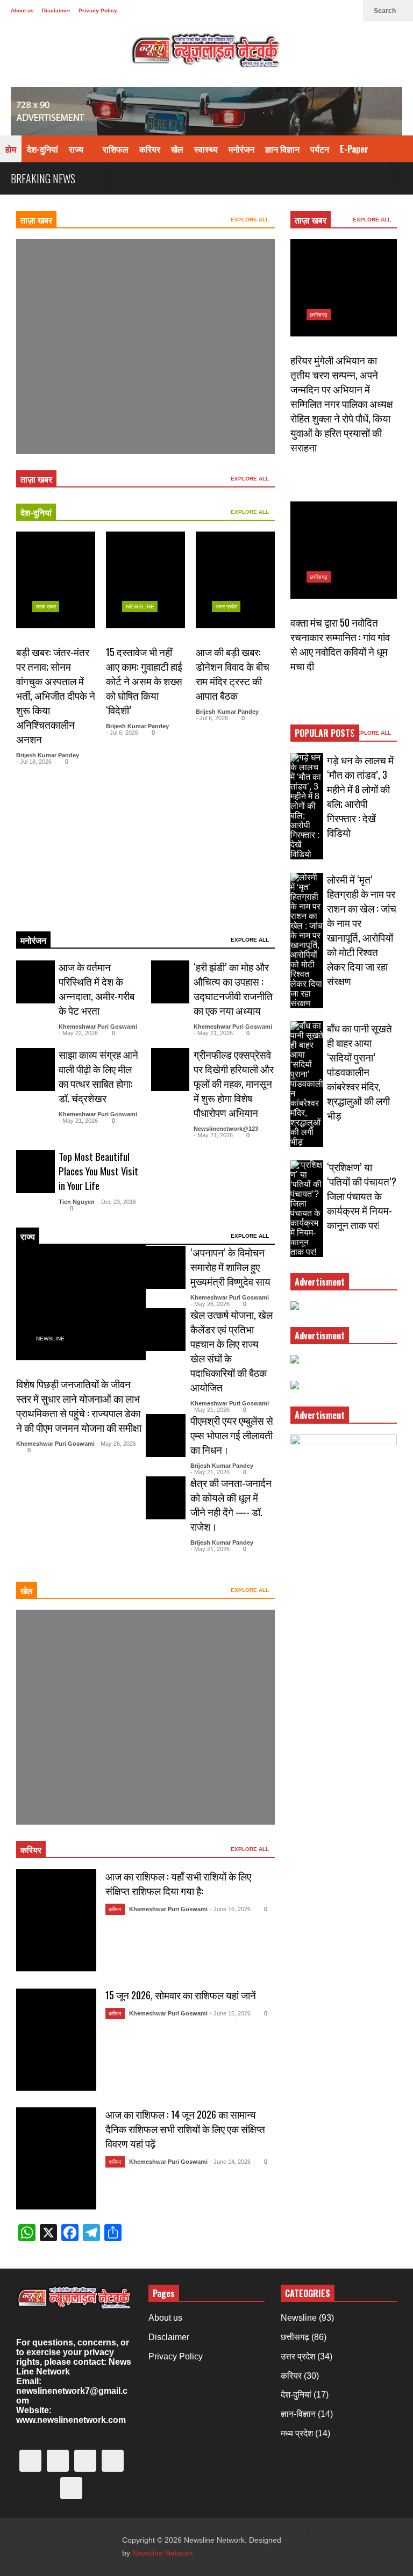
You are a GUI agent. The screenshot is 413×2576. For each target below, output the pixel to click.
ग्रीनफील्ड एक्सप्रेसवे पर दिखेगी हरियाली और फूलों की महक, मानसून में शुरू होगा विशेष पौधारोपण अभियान (234, 1083)
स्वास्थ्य (206, 149)
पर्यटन (320, 149)
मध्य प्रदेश (297, 2433)
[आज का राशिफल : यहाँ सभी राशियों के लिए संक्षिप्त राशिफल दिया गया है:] (56, 1920)
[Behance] (315, 11)
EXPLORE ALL (251, 220)
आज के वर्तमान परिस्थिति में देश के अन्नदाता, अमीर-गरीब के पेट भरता (97, 988)
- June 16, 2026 (230, 1909)
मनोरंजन (241, 149)
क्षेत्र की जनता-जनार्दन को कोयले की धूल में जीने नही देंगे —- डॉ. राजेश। (231, 1504)
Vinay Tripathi (52, 419)
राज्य (77, 149)
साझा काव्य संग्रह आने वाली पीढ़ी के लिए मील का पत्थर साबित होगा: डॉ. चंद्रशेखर (98, 1076)
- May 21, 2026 (213, 1033)
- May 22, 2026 (78, 1033)
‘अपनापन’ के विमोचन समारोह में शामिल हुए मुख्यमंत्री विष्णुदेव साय (230, 1267)
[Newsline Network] (206, 54)
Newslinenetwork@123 (226, 1129)
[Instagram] (298, 11)
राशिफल (116, 149)
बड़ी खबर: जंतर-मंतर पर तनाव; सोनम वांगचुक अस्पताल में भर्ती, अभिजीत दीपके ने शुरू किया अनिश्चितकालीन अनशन (56, 695)
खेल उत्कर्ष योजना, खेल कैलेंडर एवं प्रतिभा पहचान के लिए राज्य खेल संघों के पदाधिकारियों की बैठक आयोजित (232, 1351)
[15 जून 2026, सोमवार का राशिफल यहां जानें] (56, 2040)
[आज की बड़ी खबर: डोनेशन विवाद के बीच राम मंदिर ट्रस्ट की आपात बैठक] (235, 580)
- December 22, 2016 (98, 1789)
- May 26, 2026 (116, 1444)
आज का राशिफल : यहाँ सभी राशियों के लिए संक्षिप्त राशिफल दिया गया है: (178, 1883)
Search (386, 11)
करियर (150, 149)
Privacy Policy (98, 10)
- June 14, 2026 (230, 2162)
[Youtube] (332, 11)
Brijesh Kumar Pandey (48, 755)
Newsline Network (163, 2553)
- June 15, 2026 (230, 2013)
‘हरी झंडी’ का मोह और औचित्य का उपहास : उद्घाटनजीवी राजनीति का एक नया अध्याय (233, 988)
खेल (177, 149)
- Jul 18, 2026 (34, 762)
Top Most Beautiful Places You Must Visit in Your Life (98, 1171)
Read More (36, 908)
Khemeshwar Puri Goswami (98, 1027)
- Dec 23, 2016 (117, 1202)
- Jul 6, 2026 (122, 733)
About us (22, 10)
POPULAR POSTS (325, 733)
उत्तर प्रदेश (226, 607)
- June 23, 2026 (94, 419)
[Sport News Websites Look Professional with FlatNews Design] (145, 1717)
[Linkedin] (350, 11)
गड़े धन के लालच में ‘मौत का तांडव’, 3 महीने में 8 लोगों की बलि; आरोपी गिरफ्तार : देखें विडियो (360, 796)
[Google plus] (281, 11)
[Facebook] (264, 11)
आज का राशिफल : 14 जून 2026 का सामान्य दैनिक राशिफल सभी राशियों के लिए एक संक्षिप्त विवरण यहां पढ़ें (185, 2129)
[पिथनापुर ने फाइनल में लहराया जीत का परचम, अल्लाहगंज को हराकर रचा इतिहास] (145, 347)
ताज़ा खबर (36, 220)
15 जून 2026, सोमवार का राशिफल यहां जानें (181, 1995)
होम (11, 149)
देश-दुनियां (42, 149)
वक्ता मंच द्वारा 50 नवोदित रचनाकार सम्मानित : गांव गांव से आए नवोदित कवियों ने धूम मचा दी (340, 644)
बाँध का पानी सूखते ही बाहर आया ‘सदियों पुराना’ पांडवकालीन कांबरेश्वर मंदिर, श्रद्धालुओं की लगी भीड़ (359, 1071)
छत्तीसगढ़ (318, 315)
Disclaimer (56, 10)
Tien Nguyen (77, 1202)
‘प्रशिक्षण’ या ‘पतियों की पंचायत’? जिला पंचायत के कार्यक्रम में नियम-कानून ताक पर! (362, 1196)
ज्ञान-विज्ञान (298, 2414)
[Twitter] (246, 11)
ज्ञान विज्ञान (282, 149)
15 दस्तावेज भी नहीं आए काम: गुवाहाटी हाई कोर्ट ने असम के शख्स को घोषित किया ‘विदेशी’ (144, 681)
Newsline (50, 372)
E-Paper (354, 149)
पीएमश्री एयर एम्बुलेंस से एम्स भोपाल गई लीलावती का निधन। (232, 1435)
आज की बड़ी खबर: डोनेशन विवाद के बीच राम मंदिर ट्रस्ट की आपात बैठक (233, 673)
